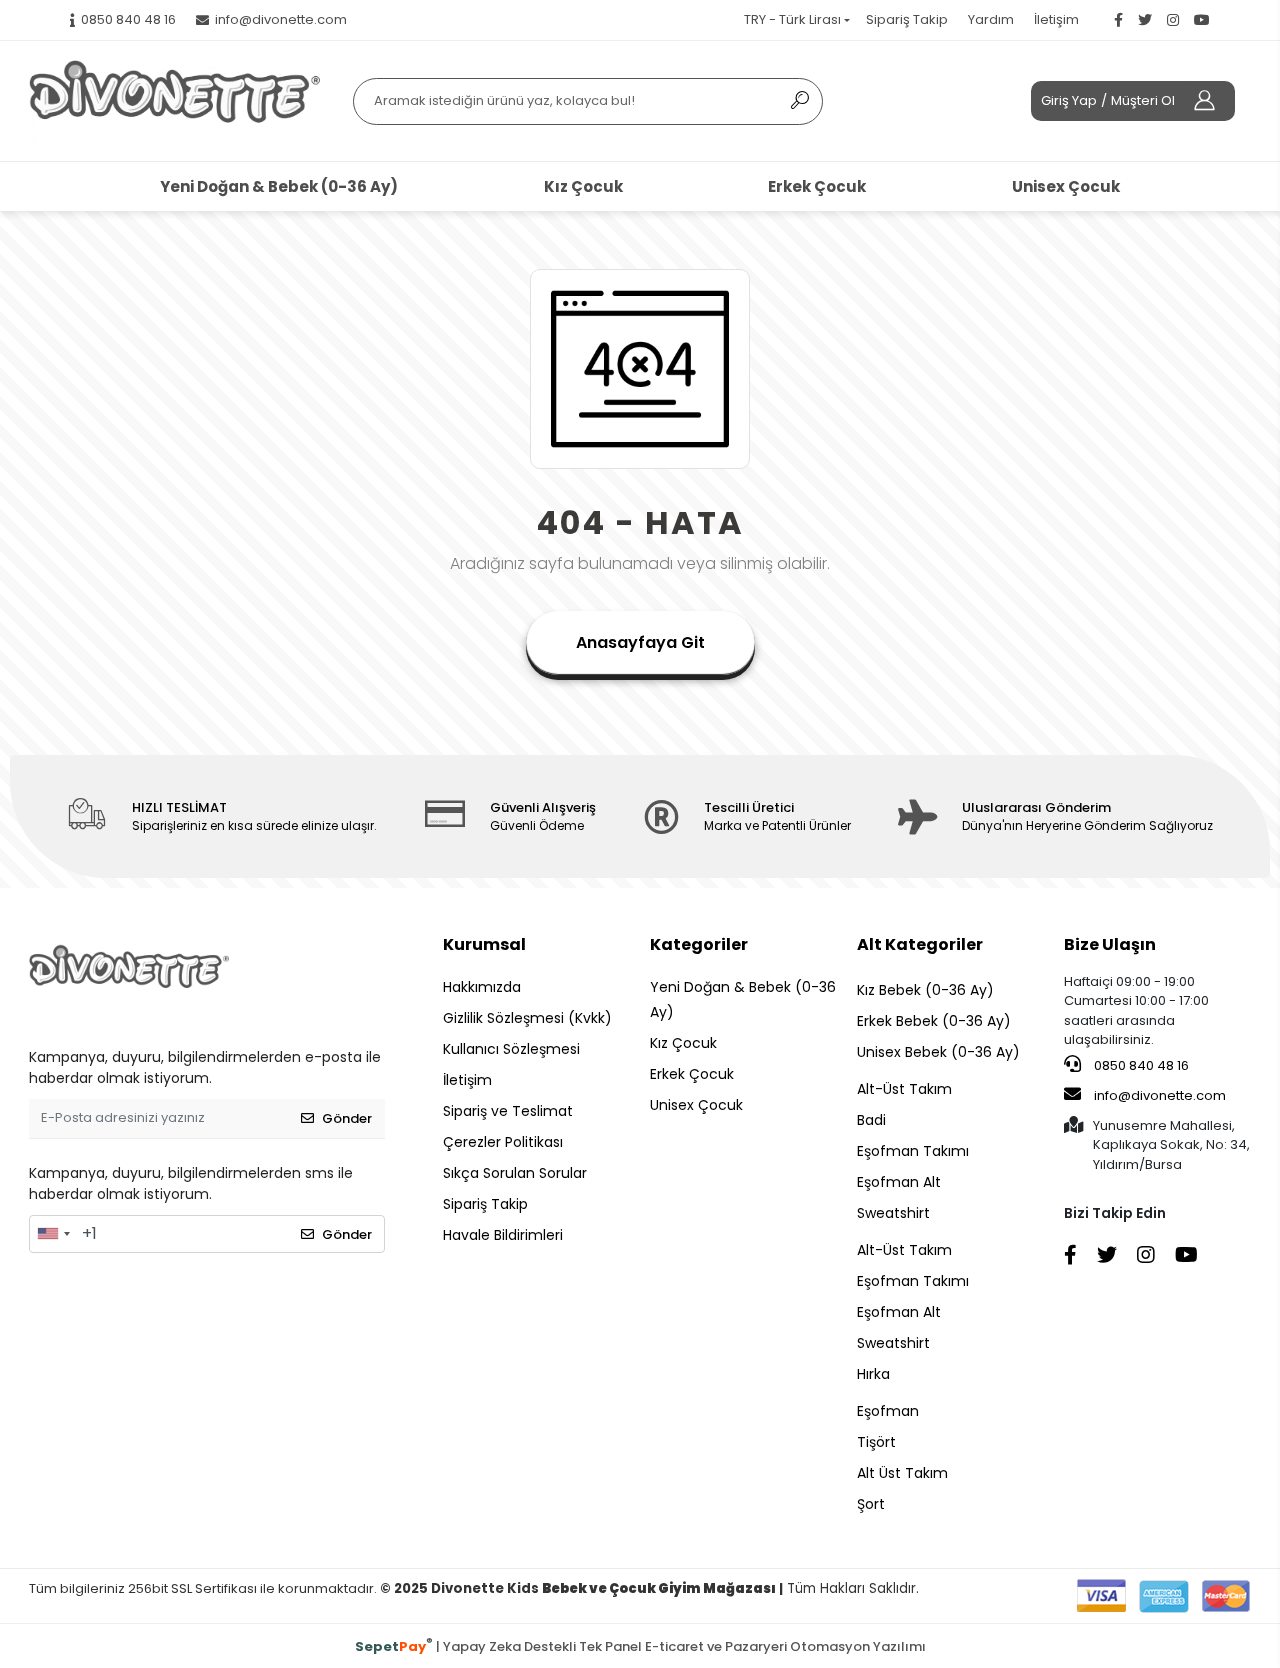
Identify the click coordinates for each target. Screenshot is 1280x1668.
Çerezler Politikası (503, 1142)
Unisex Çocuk (1066, 186)
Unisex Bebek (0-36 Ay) (938, 1052)
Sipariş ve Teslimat (508, 1111)
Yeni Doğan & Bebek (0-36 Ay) (279, 186)
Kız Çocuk (583, 186)
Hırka (873, 1374)
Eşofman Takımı (913, 1151)
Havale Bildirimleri (503, 1235)
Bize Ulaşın (1110, 944)
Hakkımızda (482, 987)
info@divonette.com (1160, 1095)
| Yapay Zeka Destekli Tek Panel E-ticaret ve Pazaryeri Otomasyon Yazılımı (640, 1645)
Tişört (876, 1442)
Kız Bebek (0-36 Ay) (925, 990)
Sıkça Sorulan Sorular (515, 1173)
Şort (871, 1504)
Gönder (347, 1118)
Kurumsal (484, 944)
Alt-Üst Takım (904, 1089)
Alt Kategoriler (920, 944)
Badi (871, 1120)
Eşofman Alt (899, 1182)
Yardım (991, 19)
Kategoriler (699, 944)
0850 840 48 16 (1140, 1065)
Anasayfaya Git (640, 642)
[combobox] (53, 1234)
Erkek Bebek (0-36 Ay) (934, 1021)
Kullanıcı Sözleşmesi (511, 1049)
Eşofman (888, 1411)
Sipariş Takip (907, 19)
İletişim (1056, 19)
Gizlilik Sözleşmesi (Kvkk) (527, 1018)
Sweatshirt (893, 1213)
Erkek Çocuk (817, 186)
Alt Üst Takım (902, 1473)
